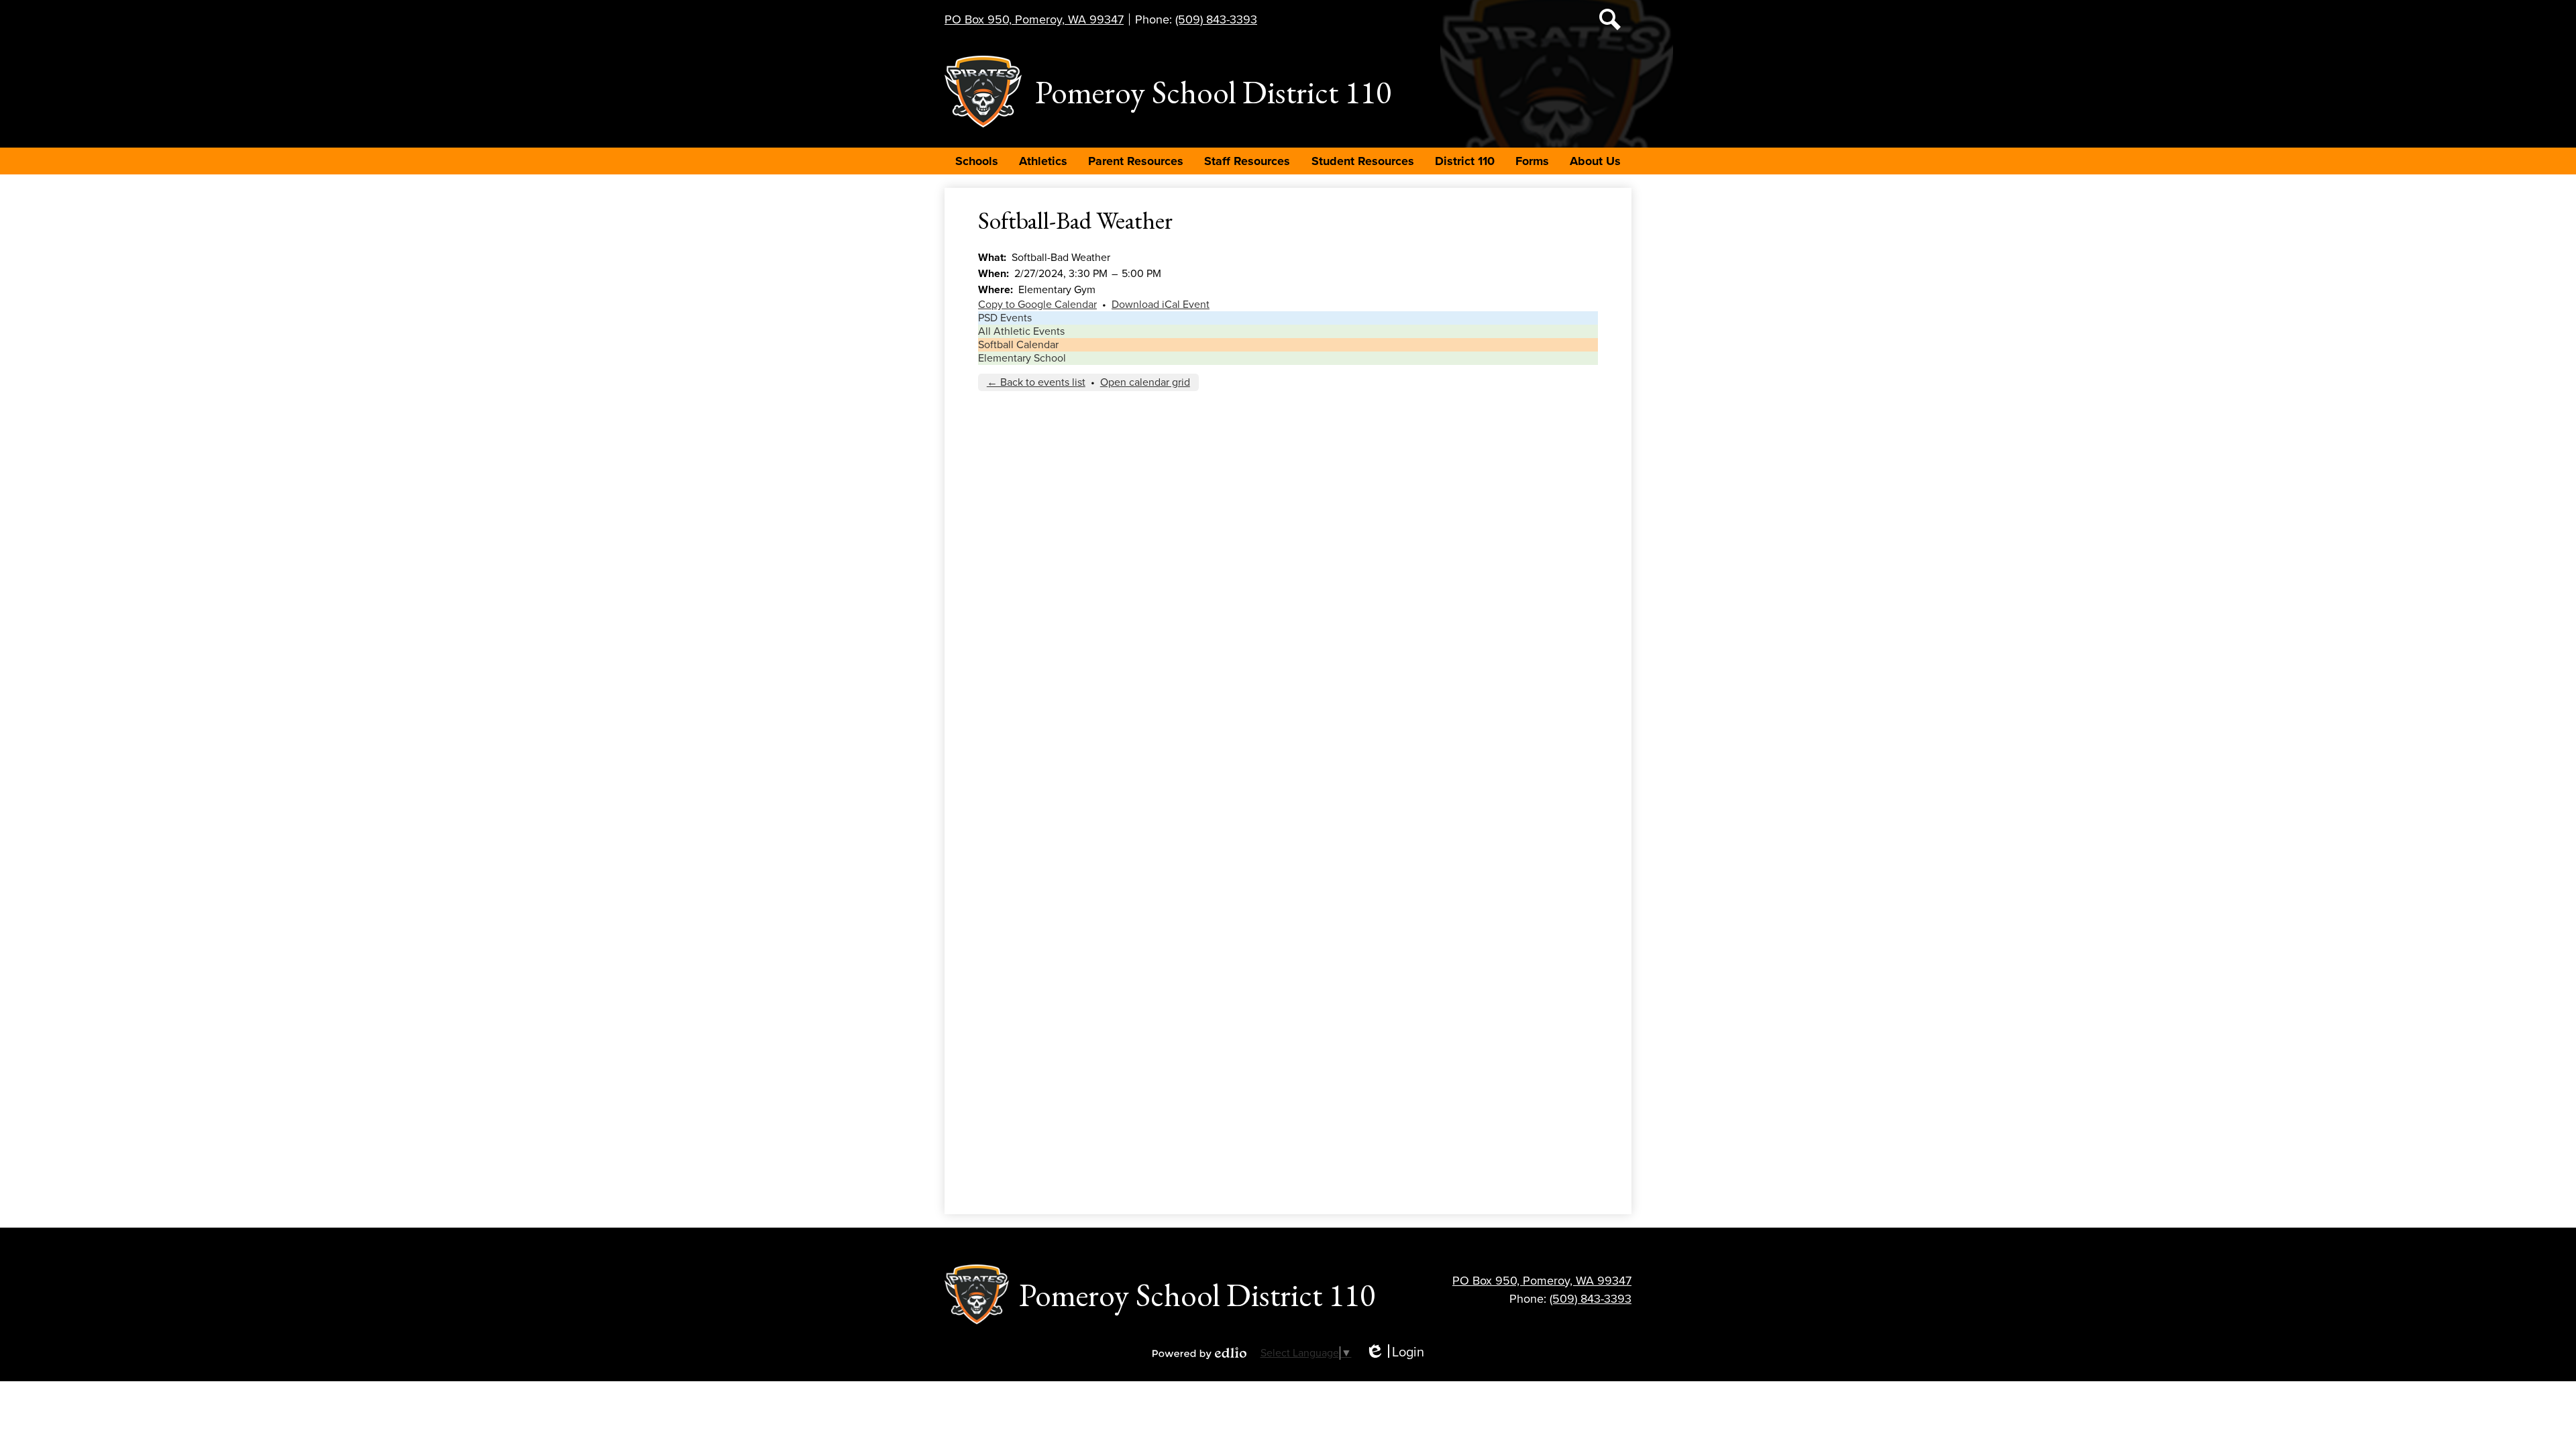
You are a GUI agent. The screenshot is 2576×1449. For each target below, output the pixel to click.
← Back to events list (1036, 382)
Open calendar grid (1145, 382)
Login (1395, 1353)
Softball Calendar (1018, 345)
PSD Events (1005, 318)
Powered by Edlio (1199, 1353)
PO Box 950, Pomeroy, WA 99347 (1034, 19)
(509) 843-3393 (1216, 19)
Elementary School (1022, 358)
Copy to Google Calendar (1037, 305)
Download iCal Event (1161, 305)
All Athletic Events (1021, 331)
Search (1610, 19)
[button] (977, 161)
